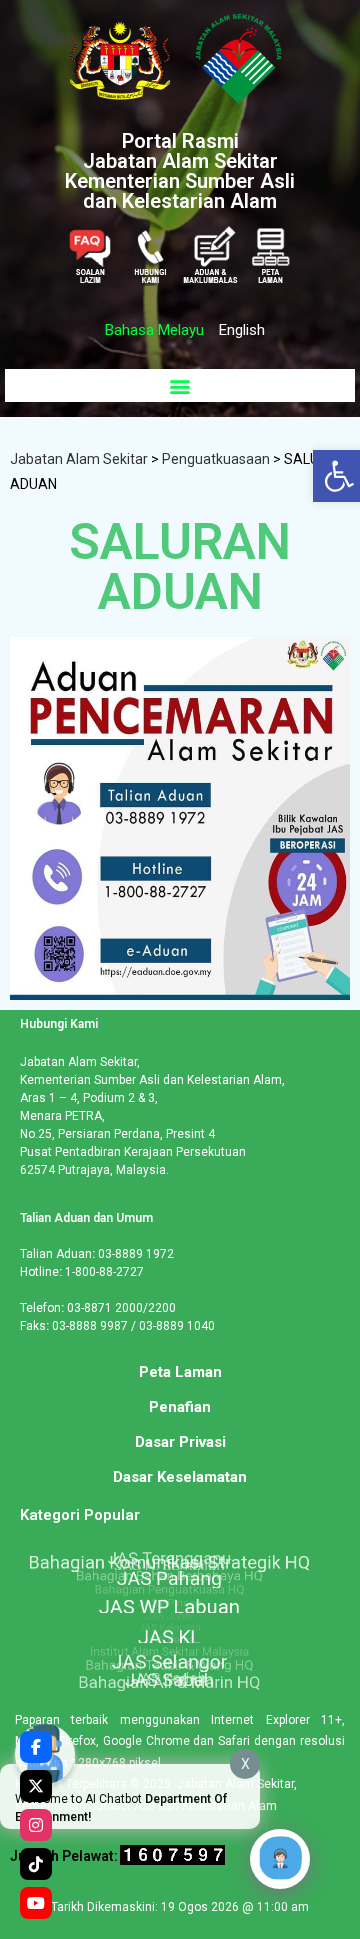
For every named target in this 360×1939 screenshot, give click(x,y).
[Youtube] (36, 1903)
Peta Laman (180, 1372)
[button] (180, 385)
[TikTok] (36, 1864)
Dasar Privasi (180, 1442)
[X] (36, 1786)
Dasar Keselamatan (180, 1477)
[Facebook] (36, 1747)
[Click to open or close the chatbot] (280, 1859)
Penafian (180, 1407)
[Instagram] (36, 1825)
